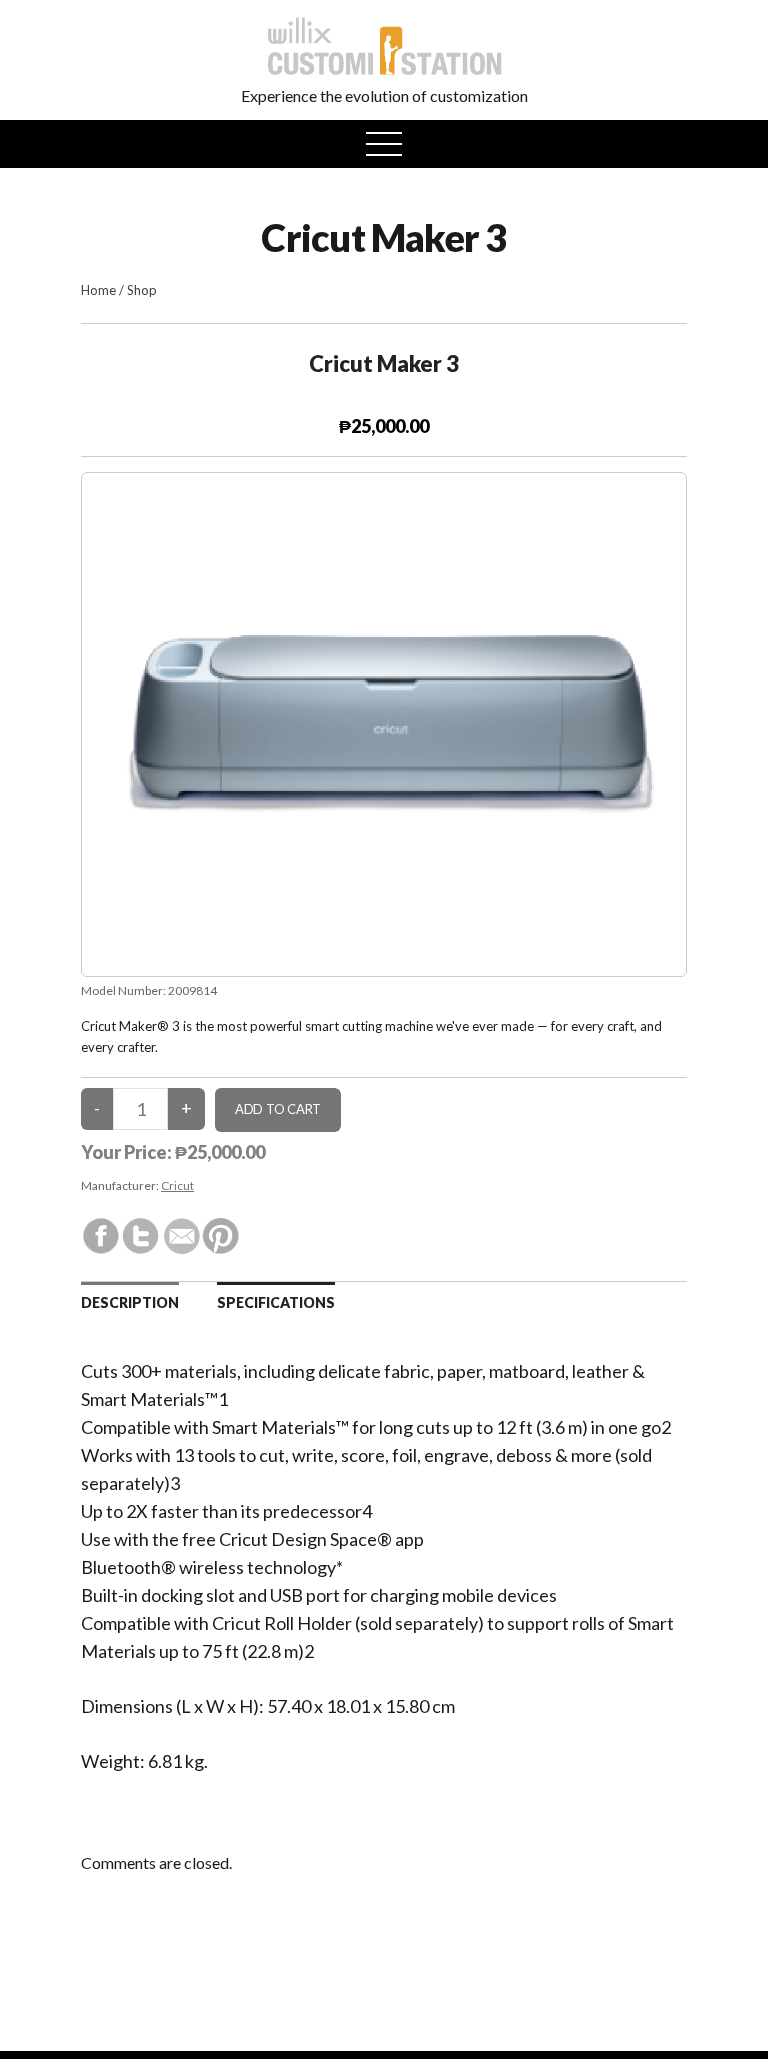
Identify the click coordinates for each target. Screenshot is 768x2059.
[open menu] (384, 144)
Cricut (177, 1185)
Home (98, 290)
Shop (142, 290)
